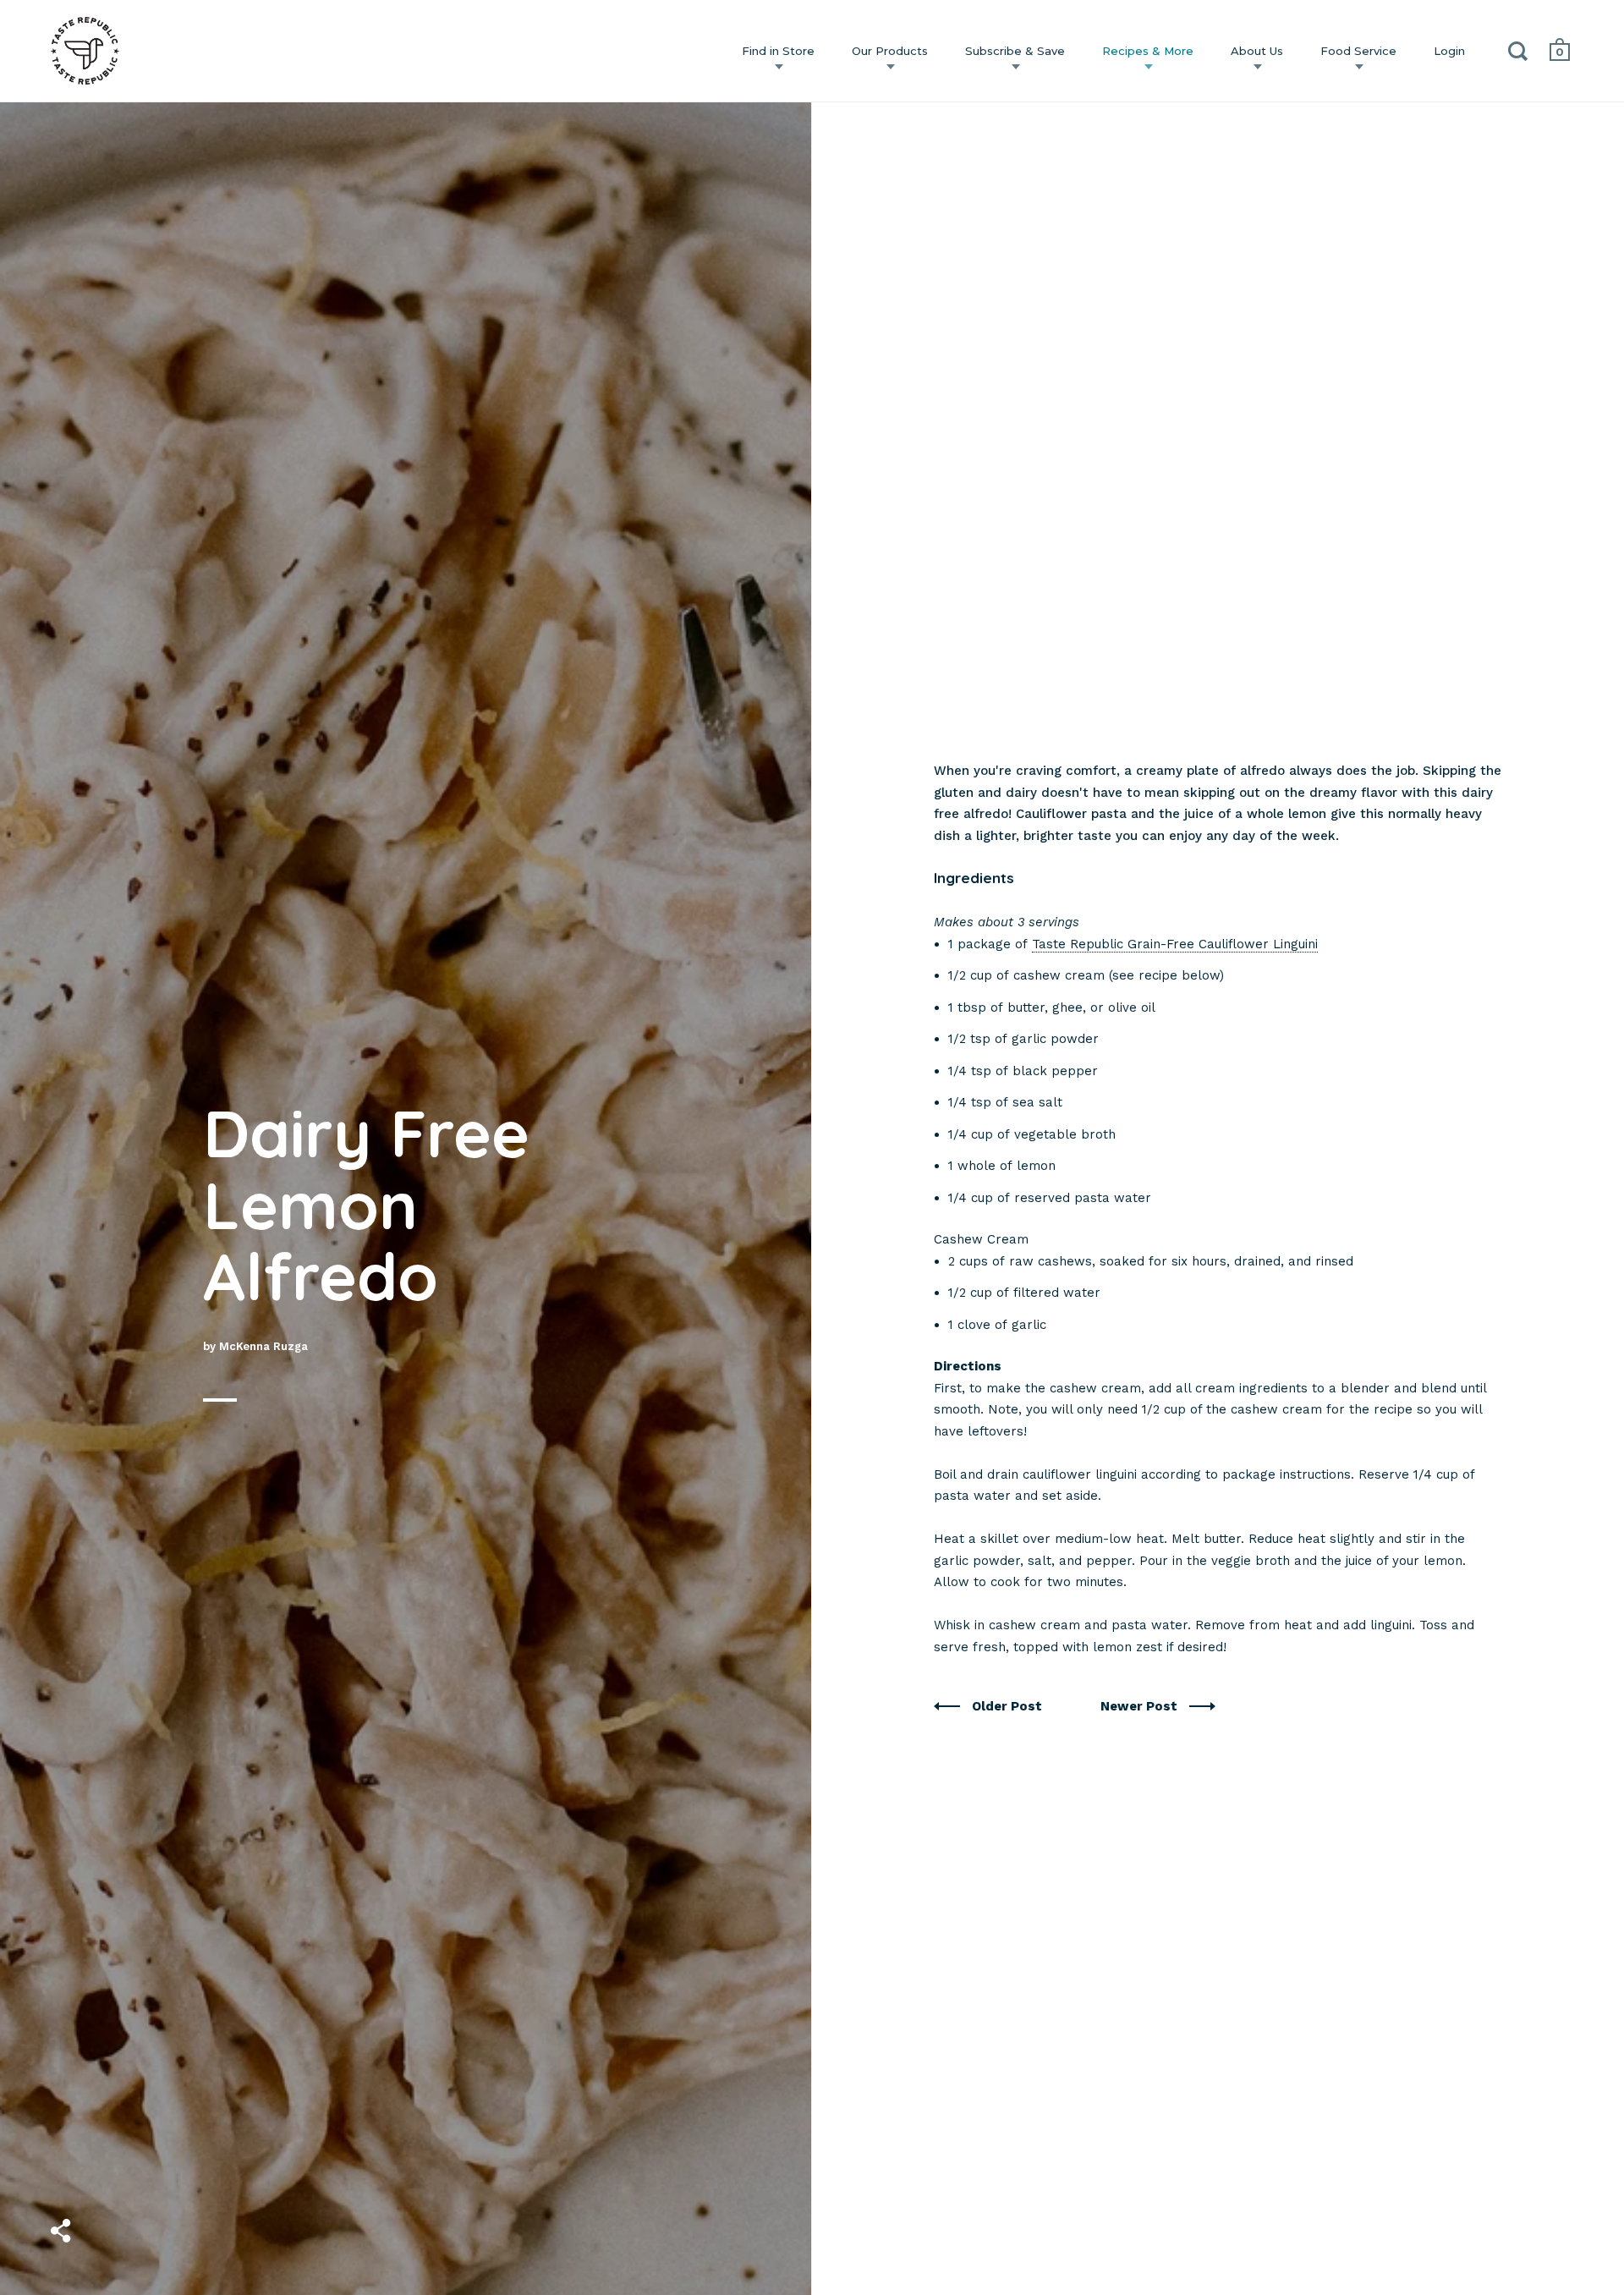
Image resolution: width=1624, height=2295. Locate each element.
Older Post (1009, 1706)
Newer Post (1141, 1706)
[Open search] (1518, 55)
